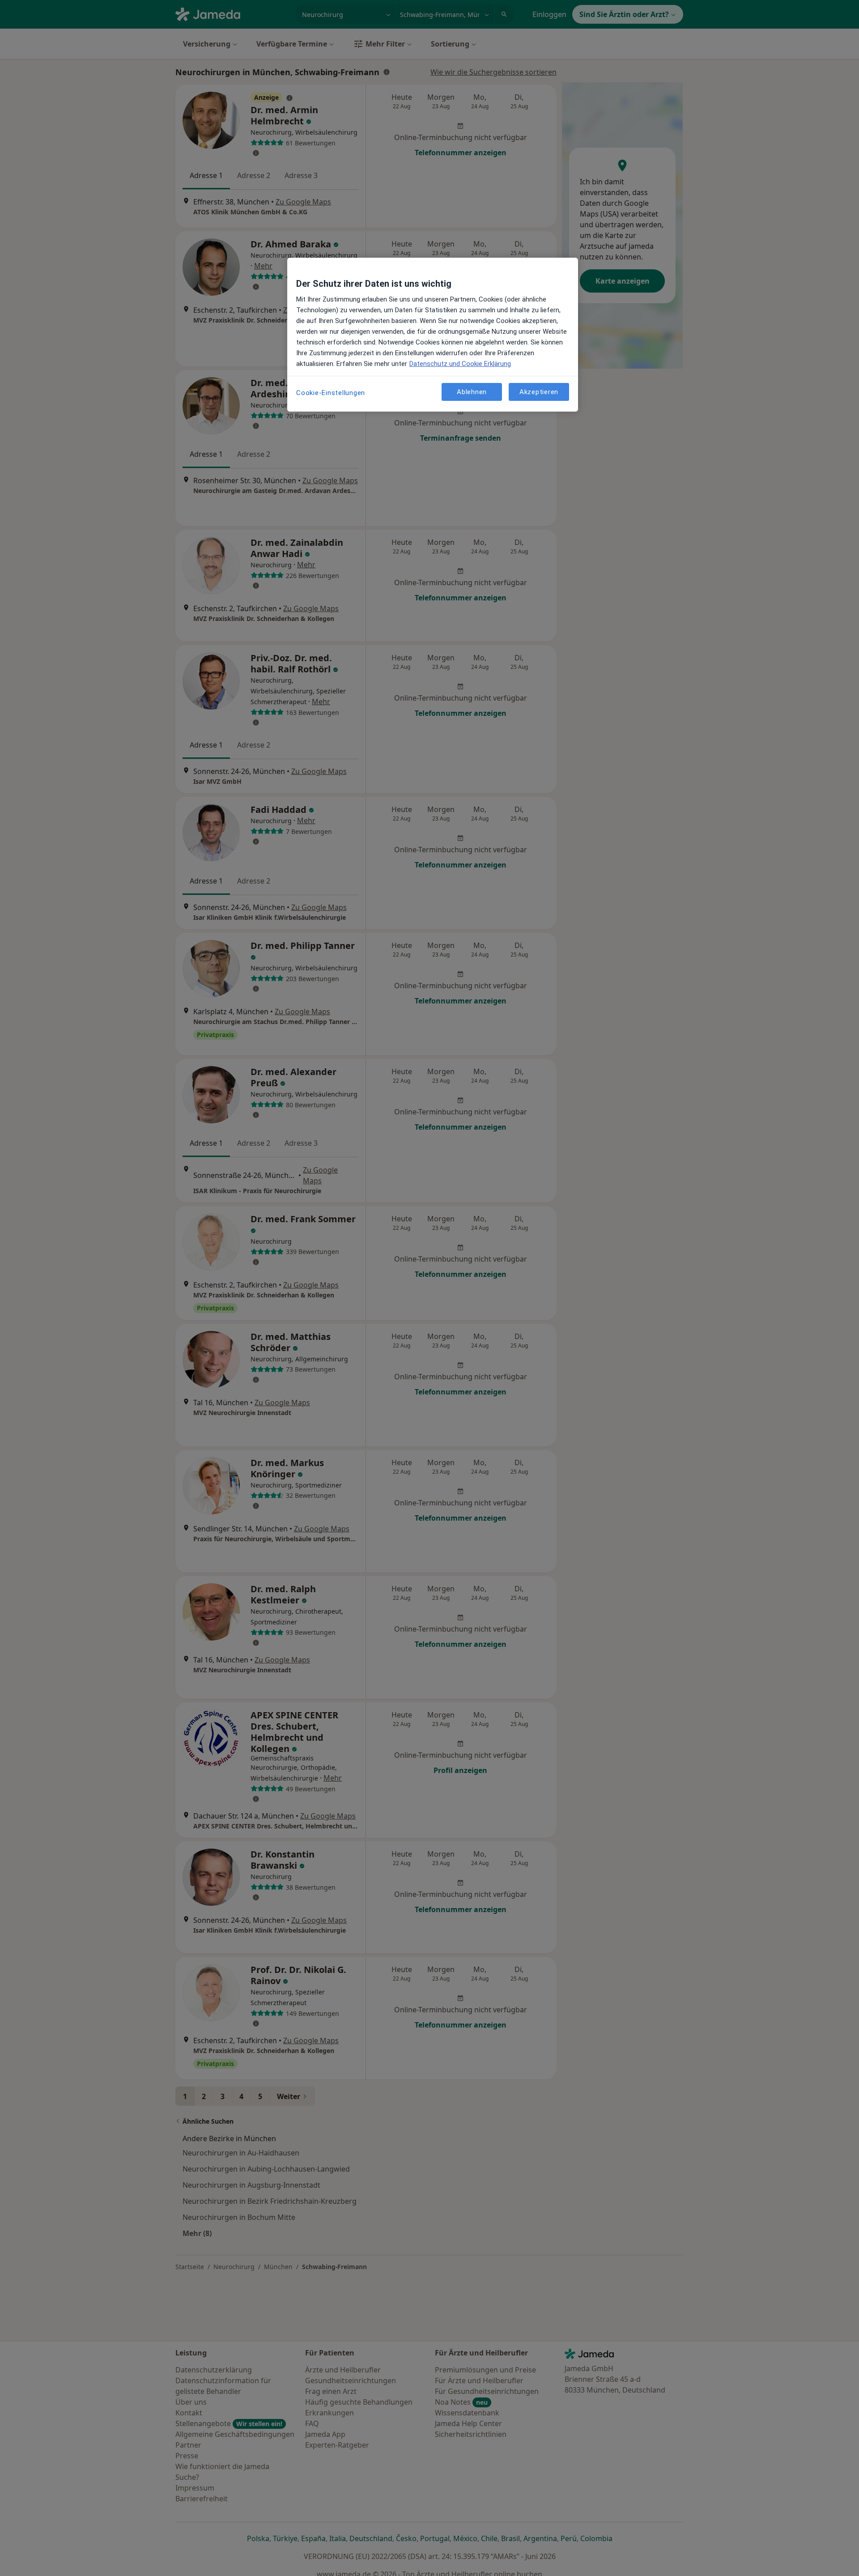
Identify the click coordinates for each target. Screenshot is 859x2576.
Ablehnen (472, 391)
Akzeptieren (539, 391)
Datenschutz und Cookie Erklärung (460, 364)
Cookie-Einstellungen (331, 393)
